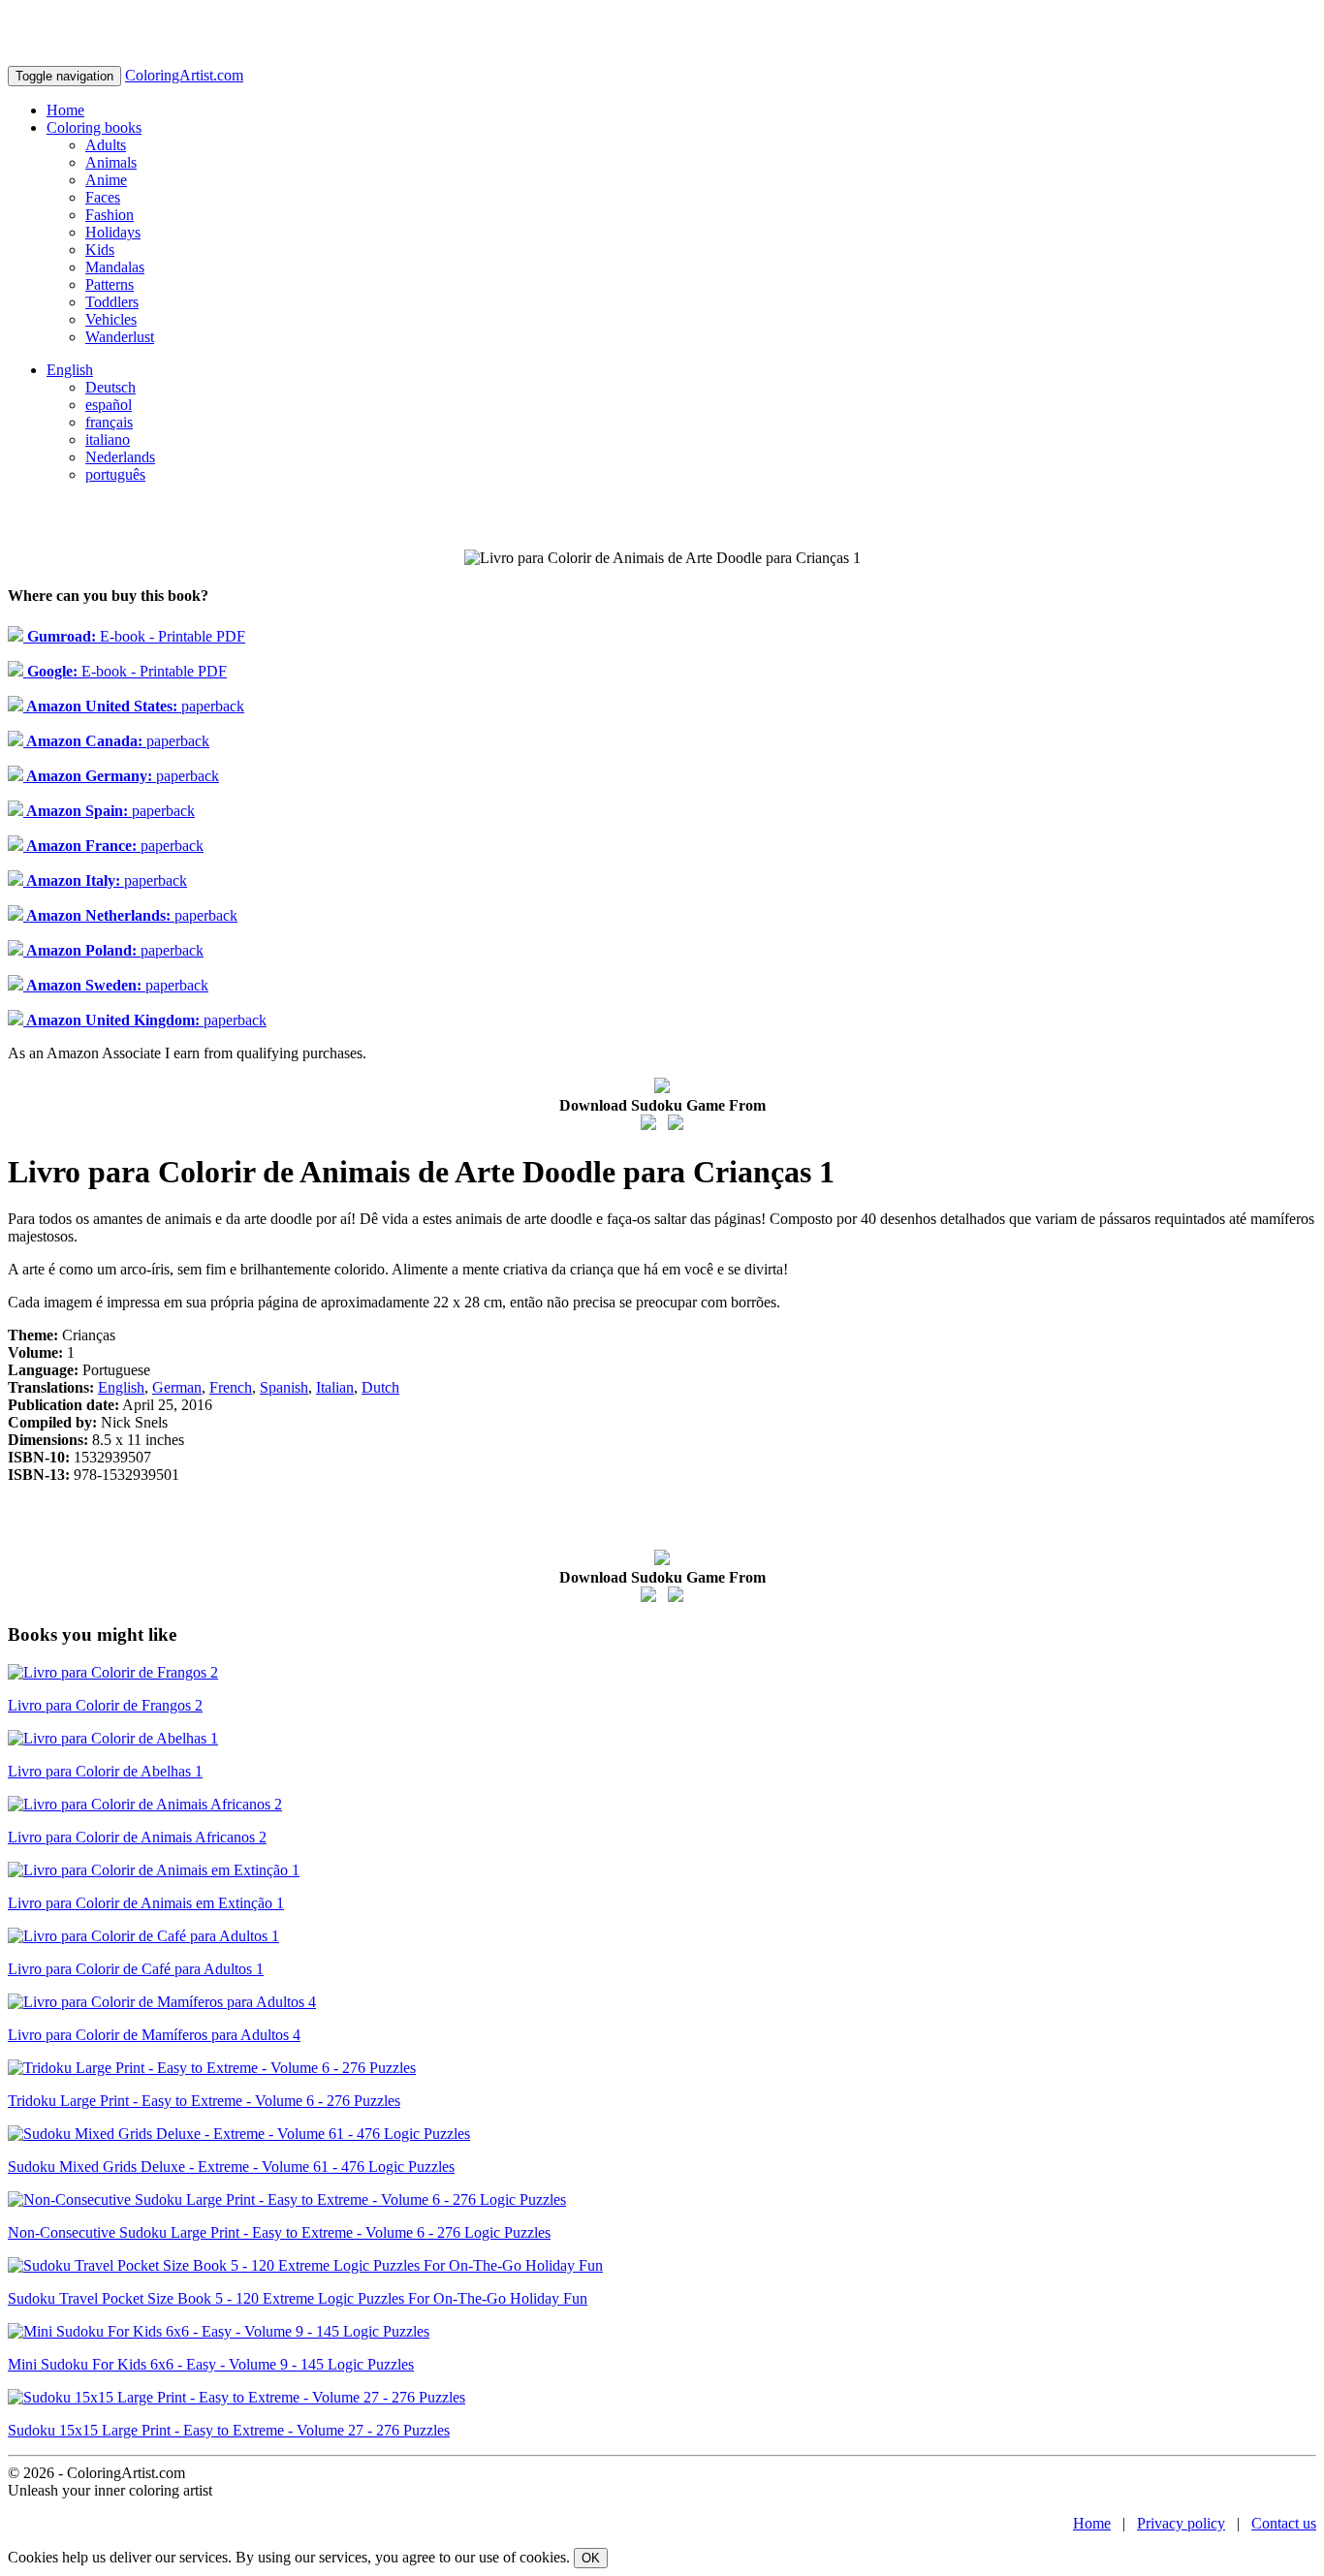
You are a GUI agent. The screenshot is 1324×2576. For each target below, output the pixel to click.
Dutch (380, 1387)
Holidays (113, 232)
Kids (100, 250)
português (115, 474)
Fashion (110, 215)
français (109, 422)
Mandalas (115, 267)
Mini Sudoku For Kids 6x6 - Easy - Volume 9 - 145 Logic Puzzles (211, 2364)
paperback (134, 706)
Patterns (110, 284)
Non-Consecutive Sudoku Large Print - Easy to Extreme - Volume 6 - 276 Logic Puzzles (279, 2232)
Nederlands (120, 457)
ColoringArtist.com (184, 75)
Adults (106, 145)
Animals (111, 162)
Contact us (1284, 2523)
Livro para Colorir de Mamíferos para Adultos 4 (154, 2035)
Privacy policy (1181, 2523)
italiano (108, 440)
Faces (103, 197)
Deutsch (110, 387)
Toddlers (112, 302)
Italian (335, 1387)
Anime (106, 180)
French (231, 1387)
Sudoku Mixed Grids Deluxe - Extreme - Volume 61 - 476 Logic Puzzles (231, 2167)
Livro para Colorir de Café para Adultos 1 (136, 1969)
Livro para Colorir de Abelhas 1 (105, 1771)
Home (65, 110)
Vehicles (111, 319)
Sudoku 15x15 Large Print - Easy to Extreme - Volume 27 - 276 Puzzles (229, 2430)
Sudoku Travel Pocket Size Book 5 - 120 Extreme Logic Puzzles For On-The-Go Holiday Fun (298, 2298)
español (109, 405)
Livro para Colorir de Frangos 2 (105, 1705)
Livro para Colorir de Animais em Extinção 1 (146, 1903)
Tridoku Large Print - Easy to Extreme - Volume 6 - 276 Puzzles (204, 2101)
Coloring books (94, 127)
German (177, 1387)
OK (591, 2558)
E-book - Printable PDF (134, 636)
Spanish (284, 1387)
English (70, 370)
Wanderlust (120, 337)
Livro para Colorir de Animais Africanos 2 (137, 1837)
